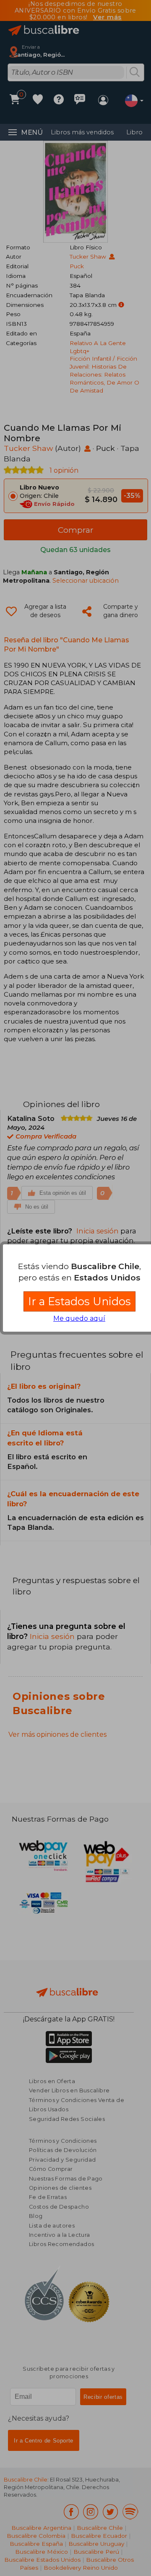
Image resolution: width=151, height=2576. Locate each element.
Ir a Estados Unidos (79, 1301)
